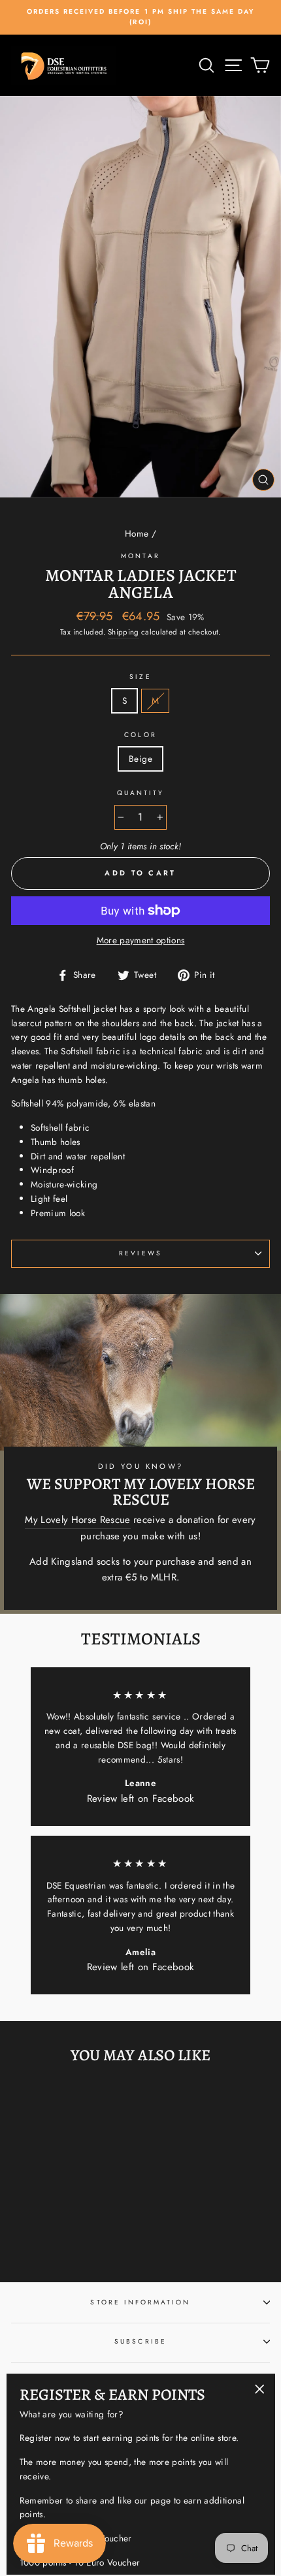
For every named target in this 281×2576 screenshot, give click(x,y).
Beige (140, 759)
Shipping (124, 632)
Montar (140, 556)
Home (137, 533)
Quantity (140, 793)
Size (140, 677)
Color (140, 735)
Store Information (140, 2302)
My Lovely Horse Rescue (77, 1520)
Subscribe (140, 2341)
